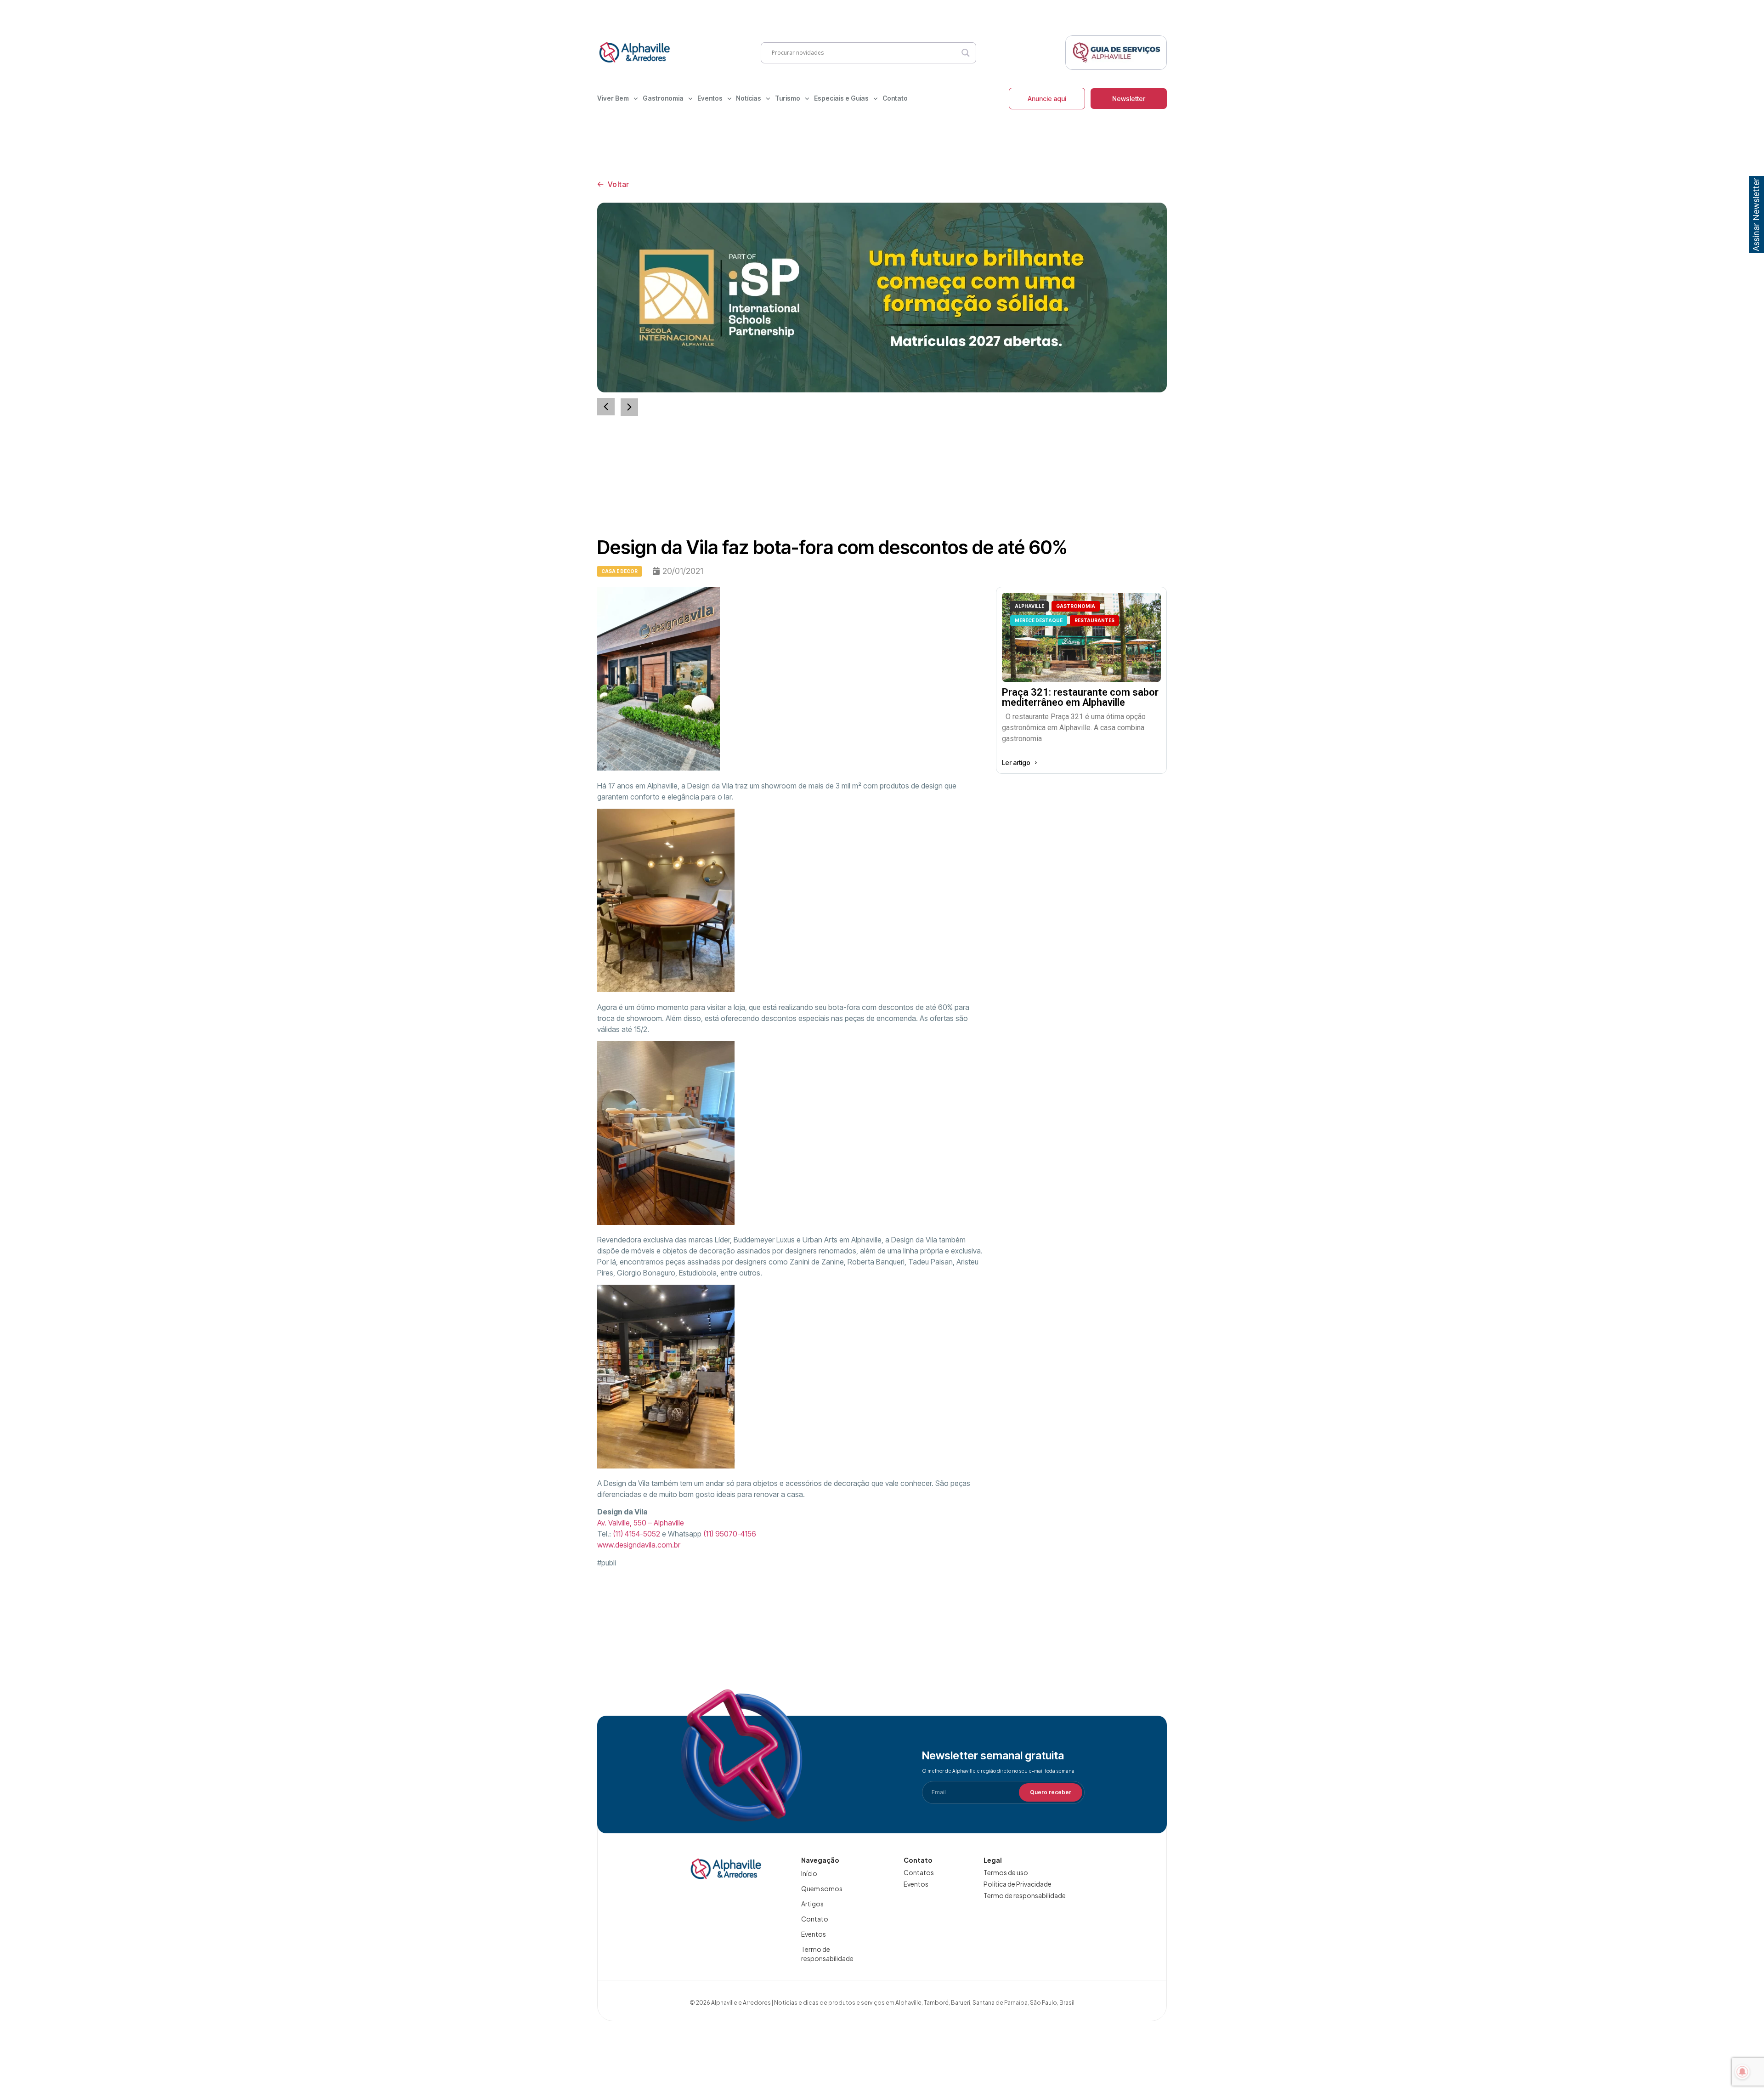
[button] (629, 407)
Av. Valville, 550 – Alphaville (641, 1523)
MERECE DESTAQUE (1039, 620)
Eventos (710, 98)
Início (809, 1873)
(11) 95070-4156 (730, 1534)
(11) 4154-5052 (636, 1534)
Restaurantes (1094, 620)
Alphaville (1029, 606)
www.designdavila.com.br (639, 1545)
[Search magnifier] (966, 53)
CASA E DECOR (619, 571)
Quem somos (822, 1888)
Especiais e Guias (841, 98)
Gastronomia (663, 98)
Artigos (812, 1904)
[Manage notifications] (1742, 2072)
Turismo (788, 98)
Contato (895, 98)
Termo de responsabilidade (827, 1954)
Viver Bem (613, 98)
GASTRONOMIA (1076, 606)
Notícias (749, 98)
